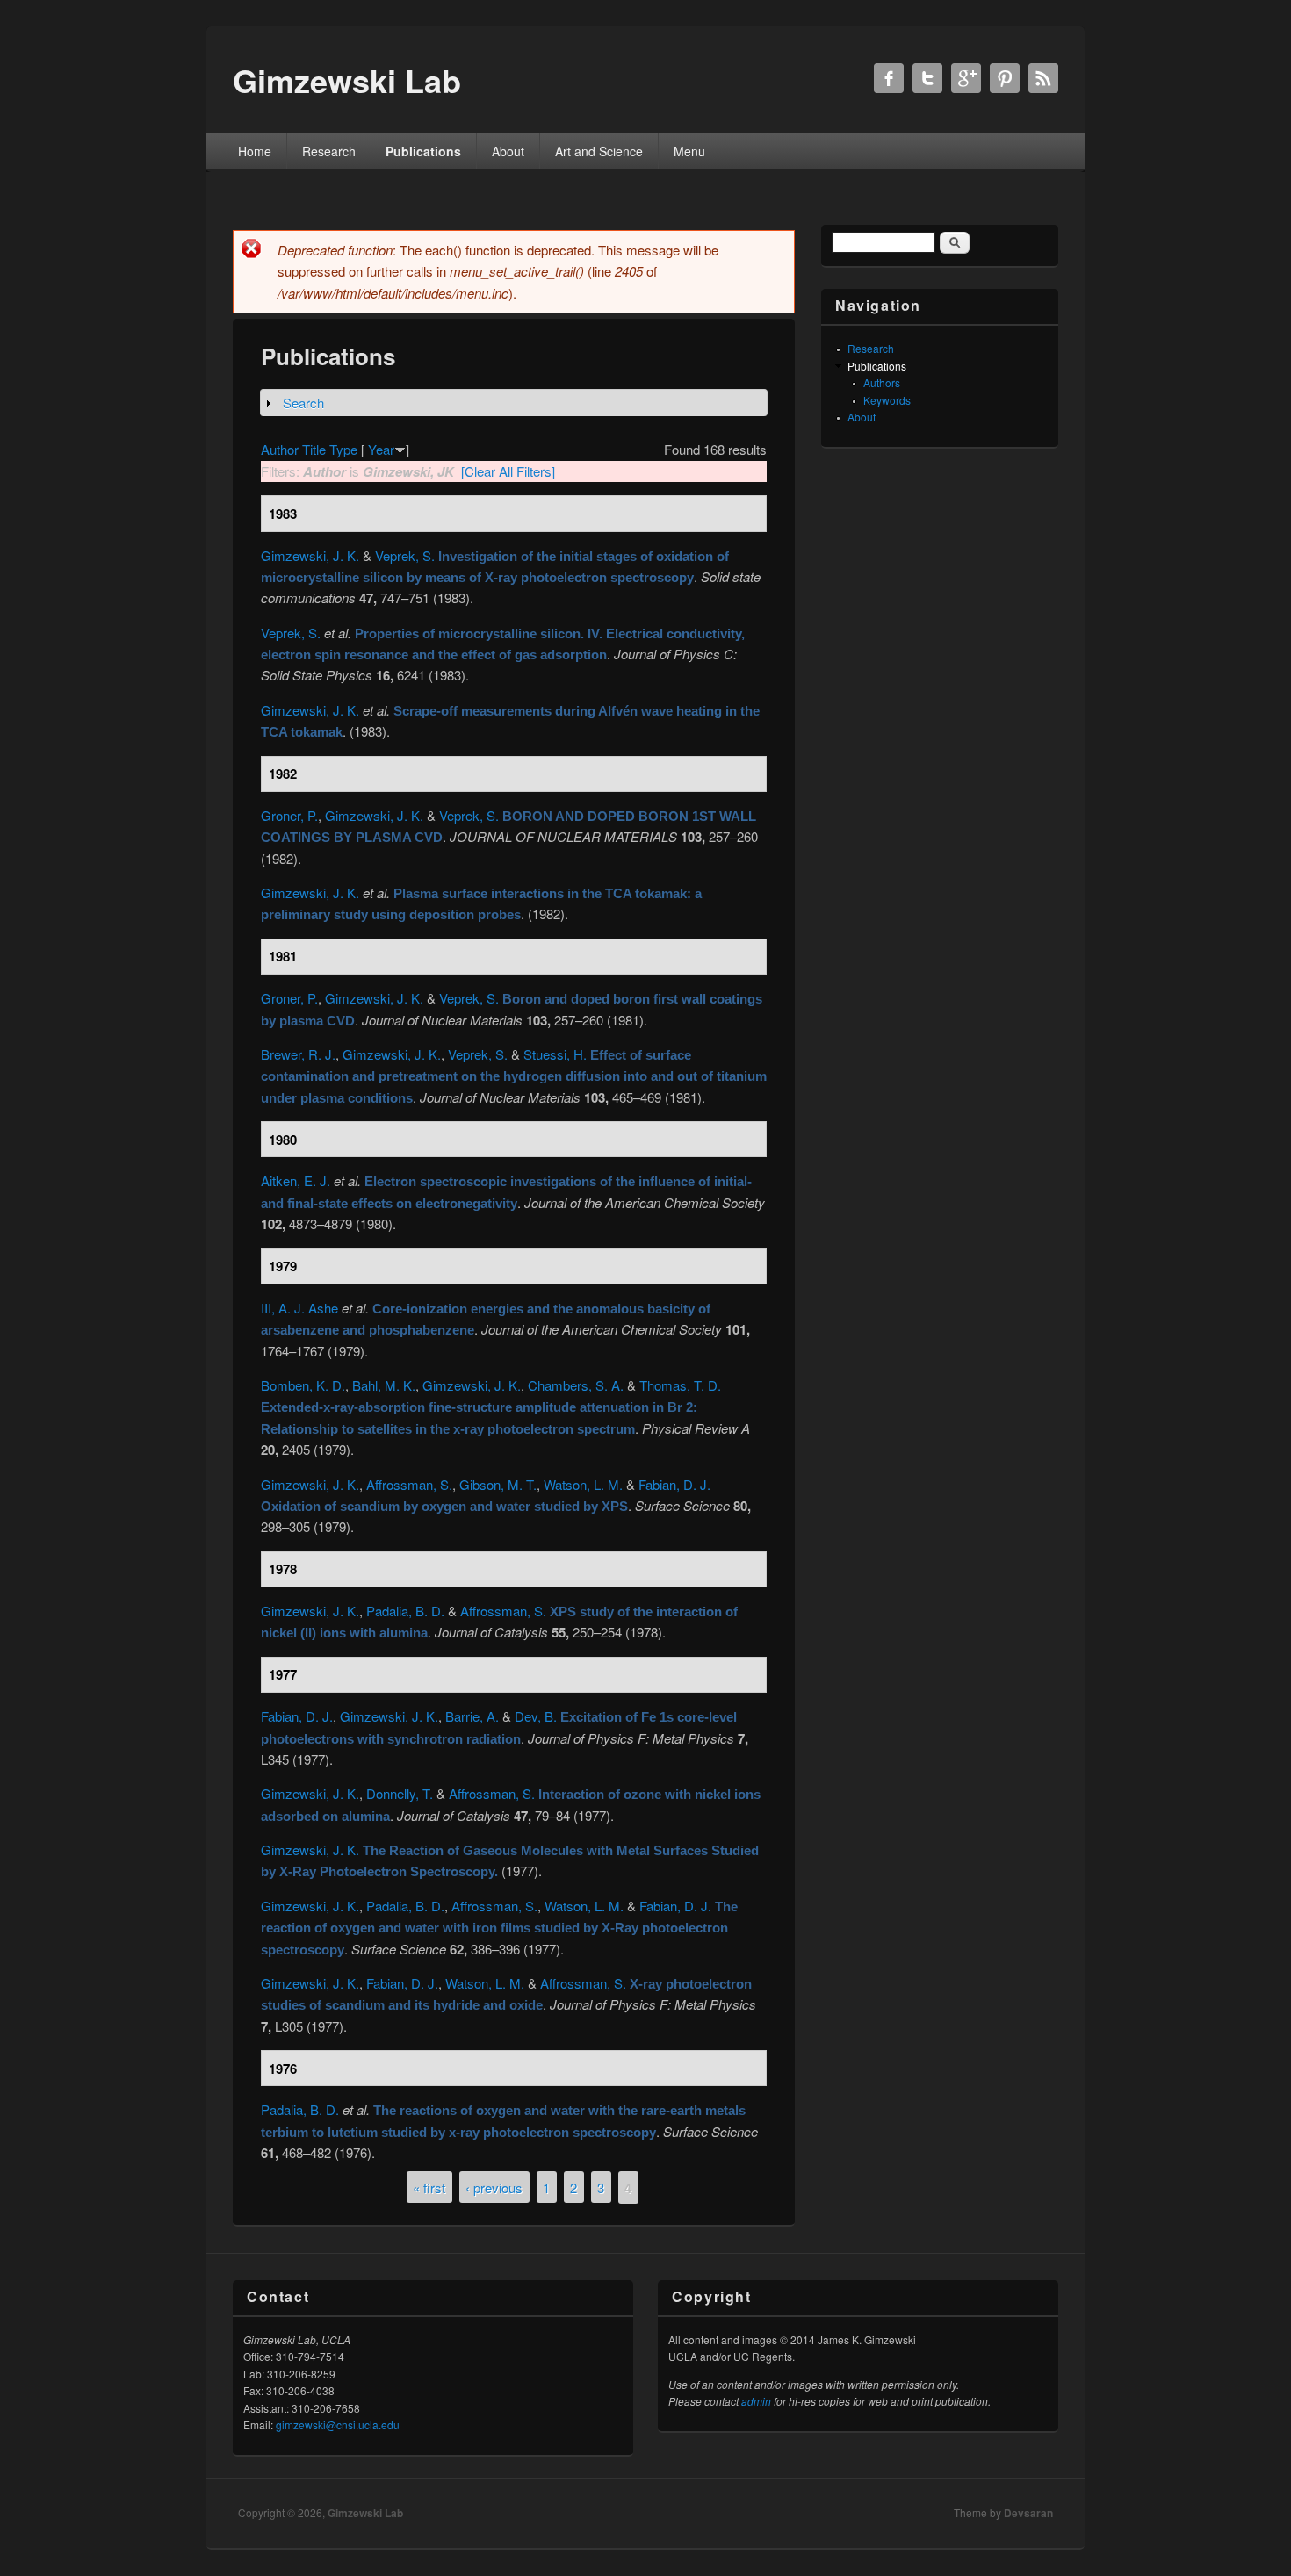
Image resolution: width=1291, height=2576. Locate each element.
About (508, 151)
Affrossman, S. (409, 1484)
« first (429, 2187)
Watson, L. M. (583, 1484)
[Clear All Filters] (508, 471)
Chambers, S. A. (576, 1385)
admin (756, 2401)
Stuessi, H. (555, 1054)
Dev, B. (536, 1716)
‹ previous (494, 2187)
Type (343, 449)
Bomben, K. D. (303, 1385)
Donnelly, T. (400, 1793)
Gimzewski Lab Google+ (966, 78)
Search (303, 403)
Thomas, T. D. (680, 1385)
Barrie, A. (472, 1716)
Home (255, 151)
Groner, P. (289, 815)
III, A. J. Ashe (299, 1308)
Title (314, 449)
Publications (423, 151)
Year (381, 449)
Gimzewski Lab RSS (1043, 78)
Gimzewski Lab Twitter (927, 78)
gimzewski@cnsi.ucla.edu (338, 2425)
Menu (689, 151)
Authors (882, 382)
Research (329, 151)
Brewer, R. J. (298, 1054)
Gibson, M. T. (498, 1484)
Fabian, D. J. (674, 1484)
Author (280, 449)
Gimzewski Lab (365, 2513)
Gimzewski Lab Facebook (889, 78)
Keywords (887, 400)
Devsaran (1028, 2513)
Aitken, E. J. (296, 1180)
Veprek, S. (405, 555)
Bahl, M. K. (384, 1385)
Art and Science (599, 151)
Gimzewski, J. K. (310, 555)
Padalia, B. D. (405, 1611)
